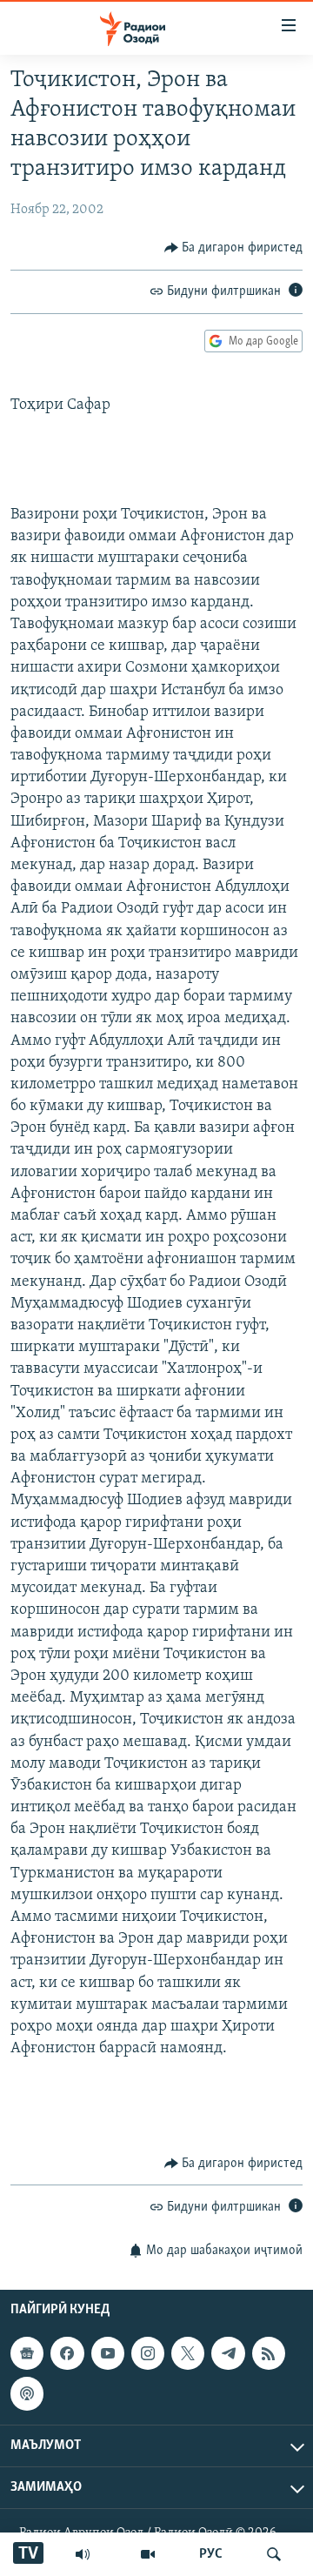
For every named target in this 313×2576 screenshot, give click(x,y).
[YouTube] (148, 2554)
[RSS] (269, 2353)
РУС (211, 2554)
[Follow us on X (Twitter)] (188, 2353)
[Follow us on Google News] (27, 2353)
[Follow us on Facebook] (67, 2353)
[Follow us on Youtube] (108, 2353)
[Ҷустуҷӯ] (274, 2554)
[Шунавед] (83, 2554)
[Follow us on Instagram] (148, 2353)
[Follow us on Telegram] (228, 2353)
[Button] (234, 248)
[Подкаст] (27, 2394)
